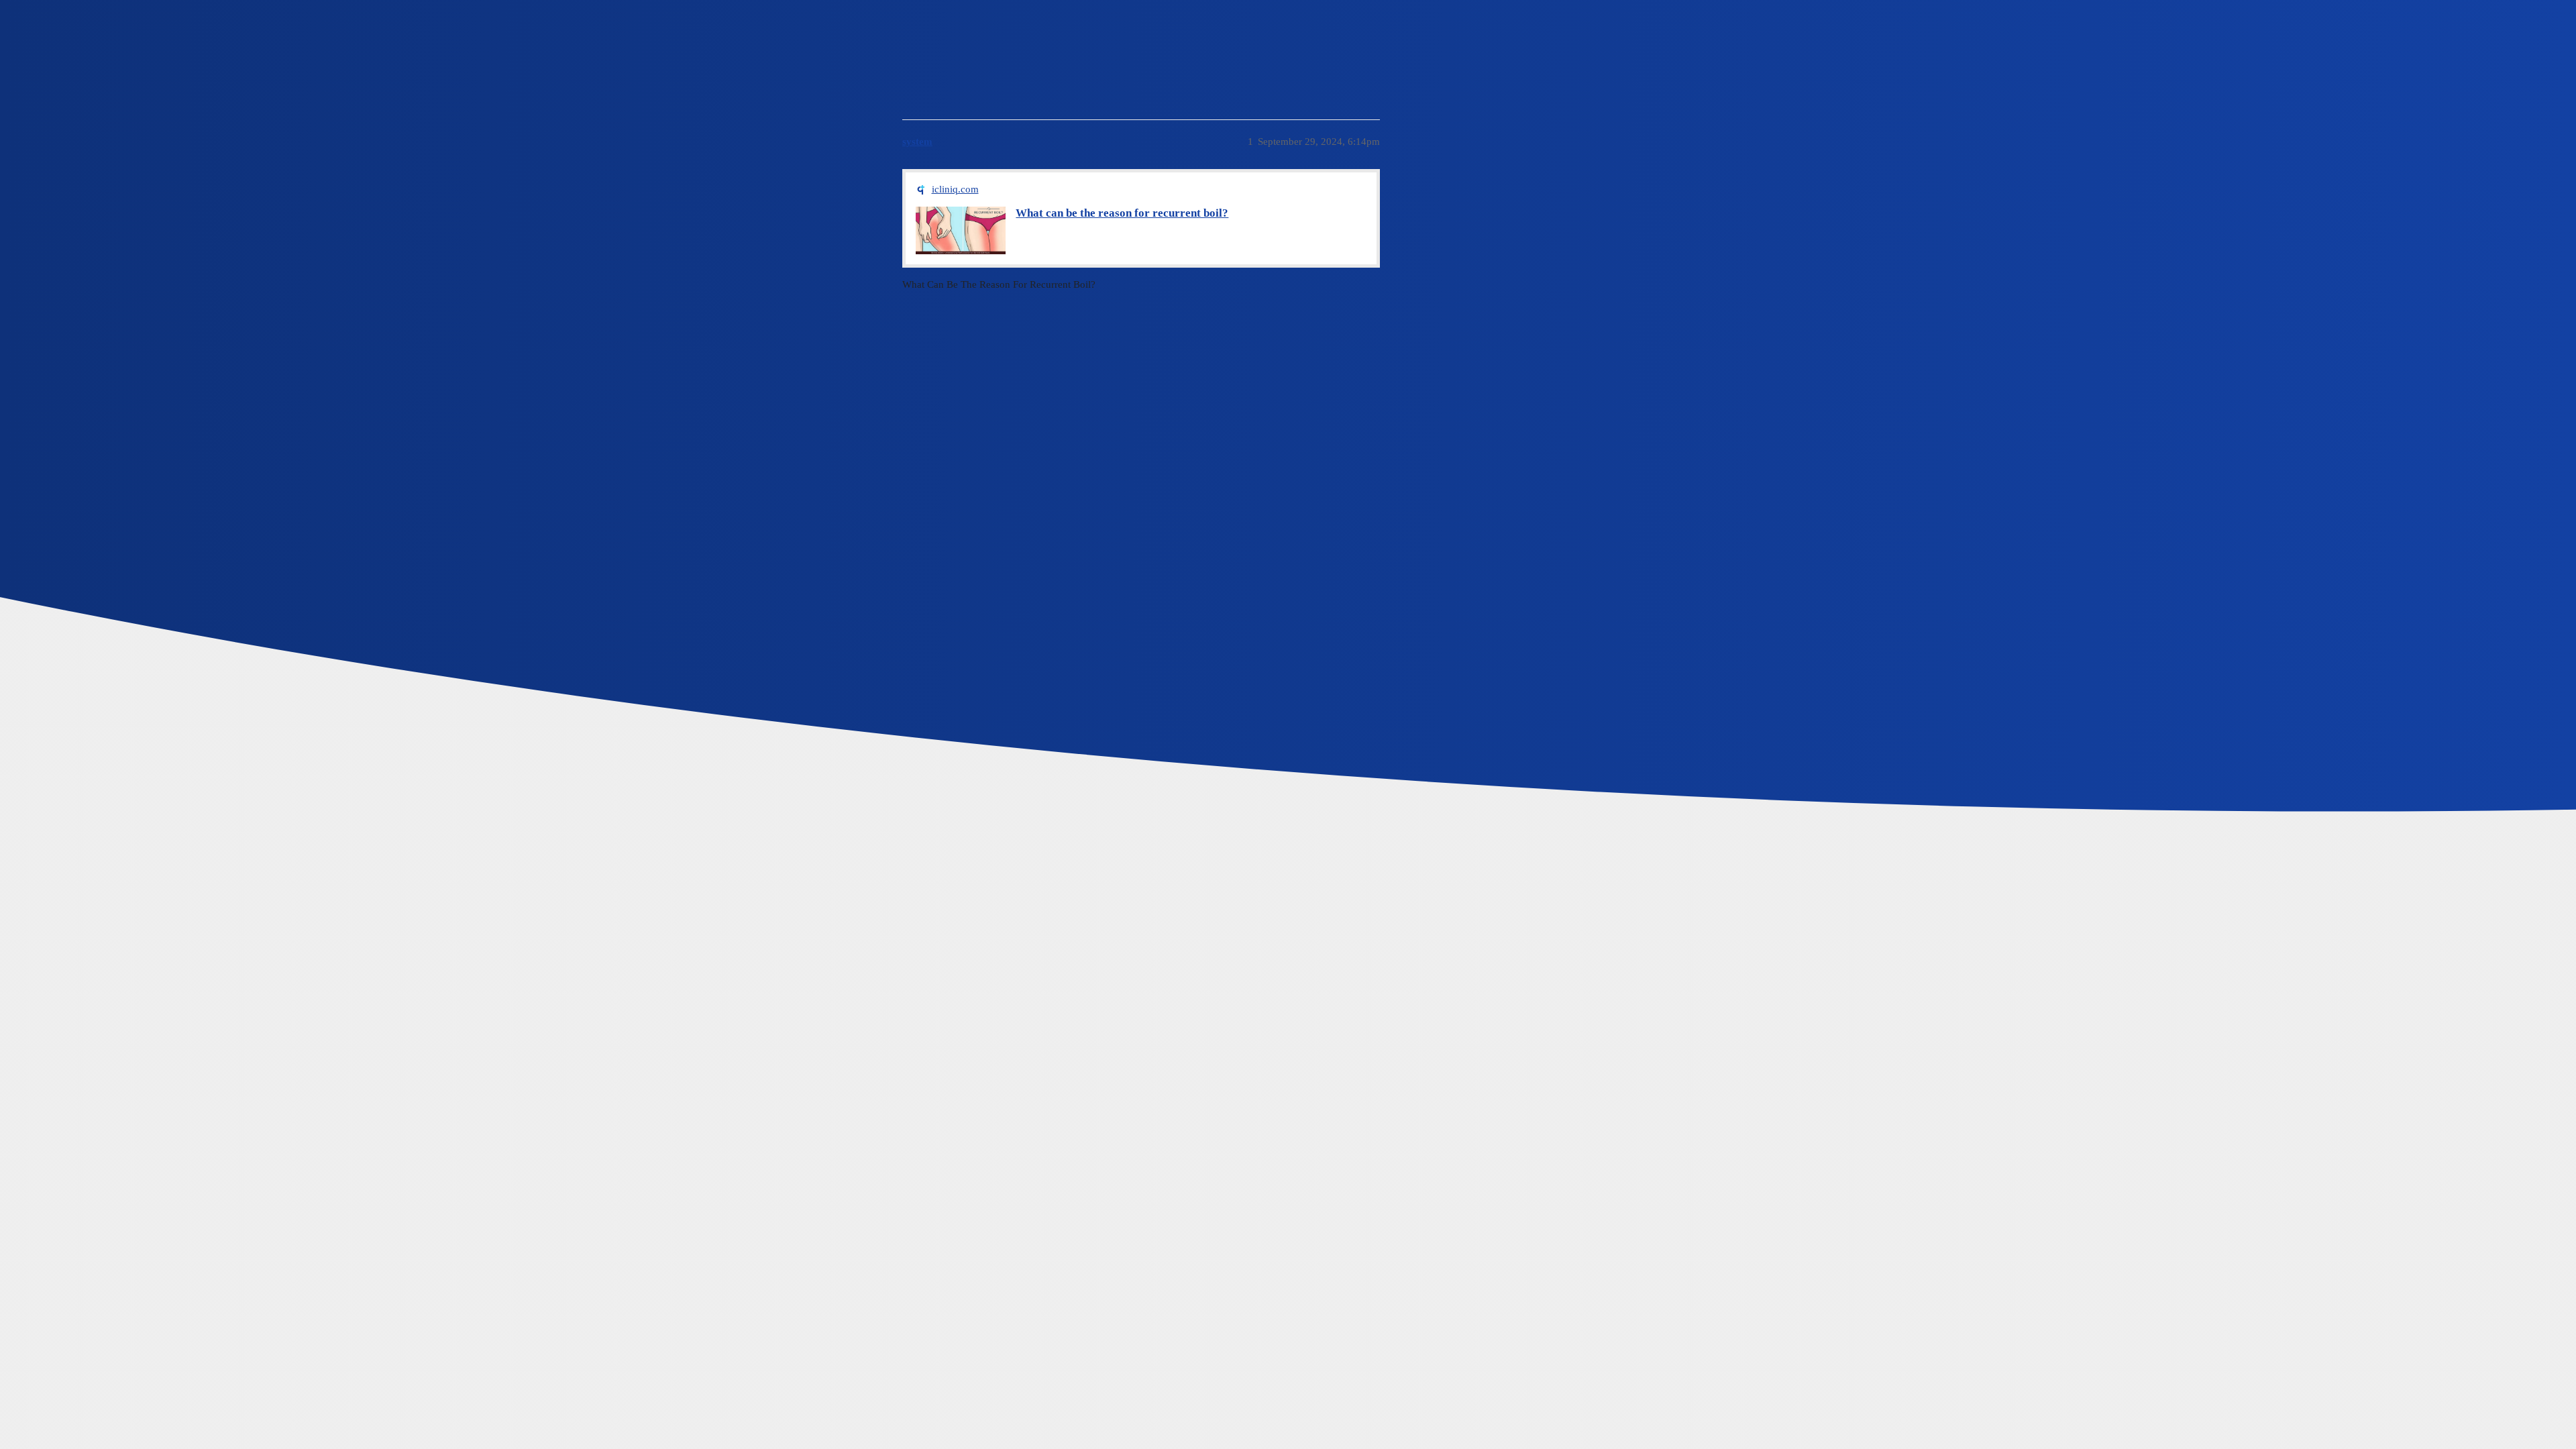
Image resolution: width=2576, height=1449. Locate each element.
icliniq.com (955, 189)
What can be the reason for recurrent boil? (1122, 213)
